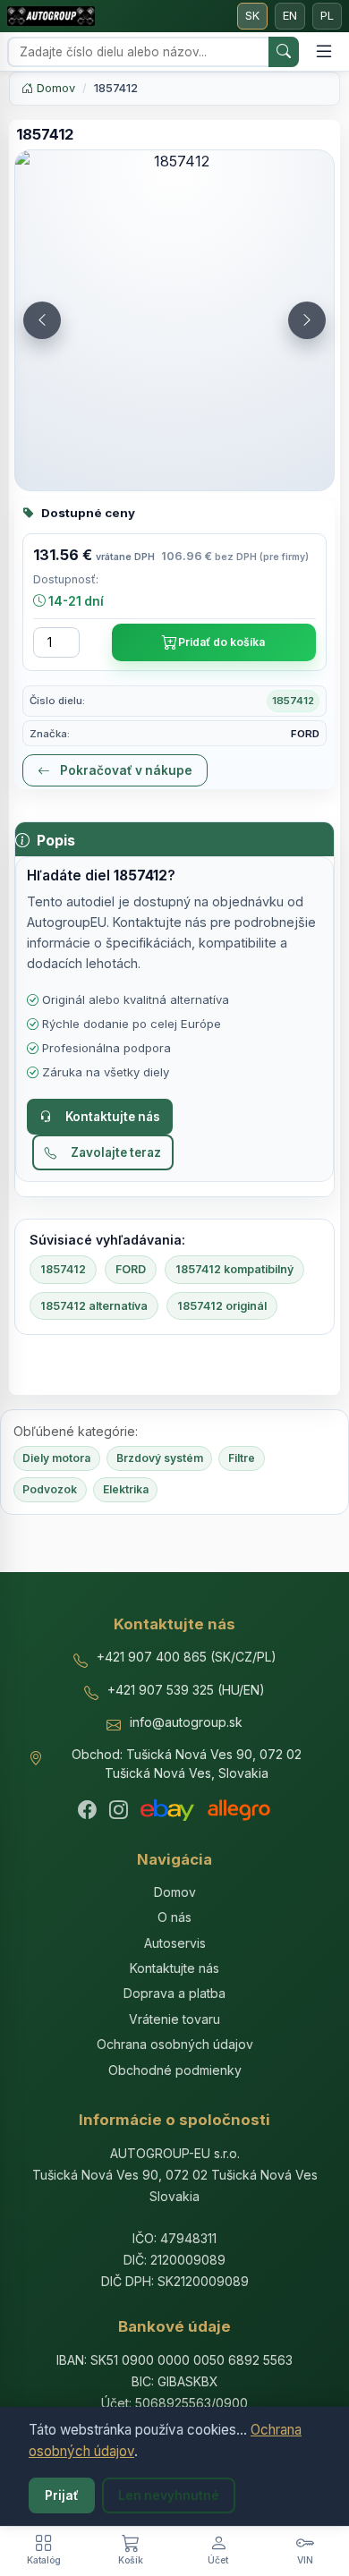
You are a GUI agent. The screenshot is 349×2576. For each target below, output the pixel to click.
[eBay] (167, 1810)
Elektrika (126, 1489)
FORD (131, 1269)
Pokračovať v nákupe (125, 770)
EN (290, 16)
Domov (54, 88)
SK (252, 16)
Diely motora (56, 1458)
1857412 (63, 1269)
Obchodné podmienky (175, 2070)
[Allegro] (238, 1810)
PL (327, 16)
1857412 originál (222, 1306)
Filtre (242, 1458)
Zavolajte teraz (116, 1152)
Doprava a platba (174, 1993)
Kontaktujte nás (113, 1117)
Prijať (62, 2495)
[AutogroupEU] (51, 16)
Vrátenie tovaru (174, 2019)
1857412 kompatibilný (234, 1269)
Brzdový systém (160, 1458)
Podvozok (50, 1489)
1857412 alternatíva (94, 1306)
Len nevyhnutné (169, 2495)
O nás (174, 1917)
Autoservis (175, 1943)
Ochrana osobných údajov (175, 2044)
